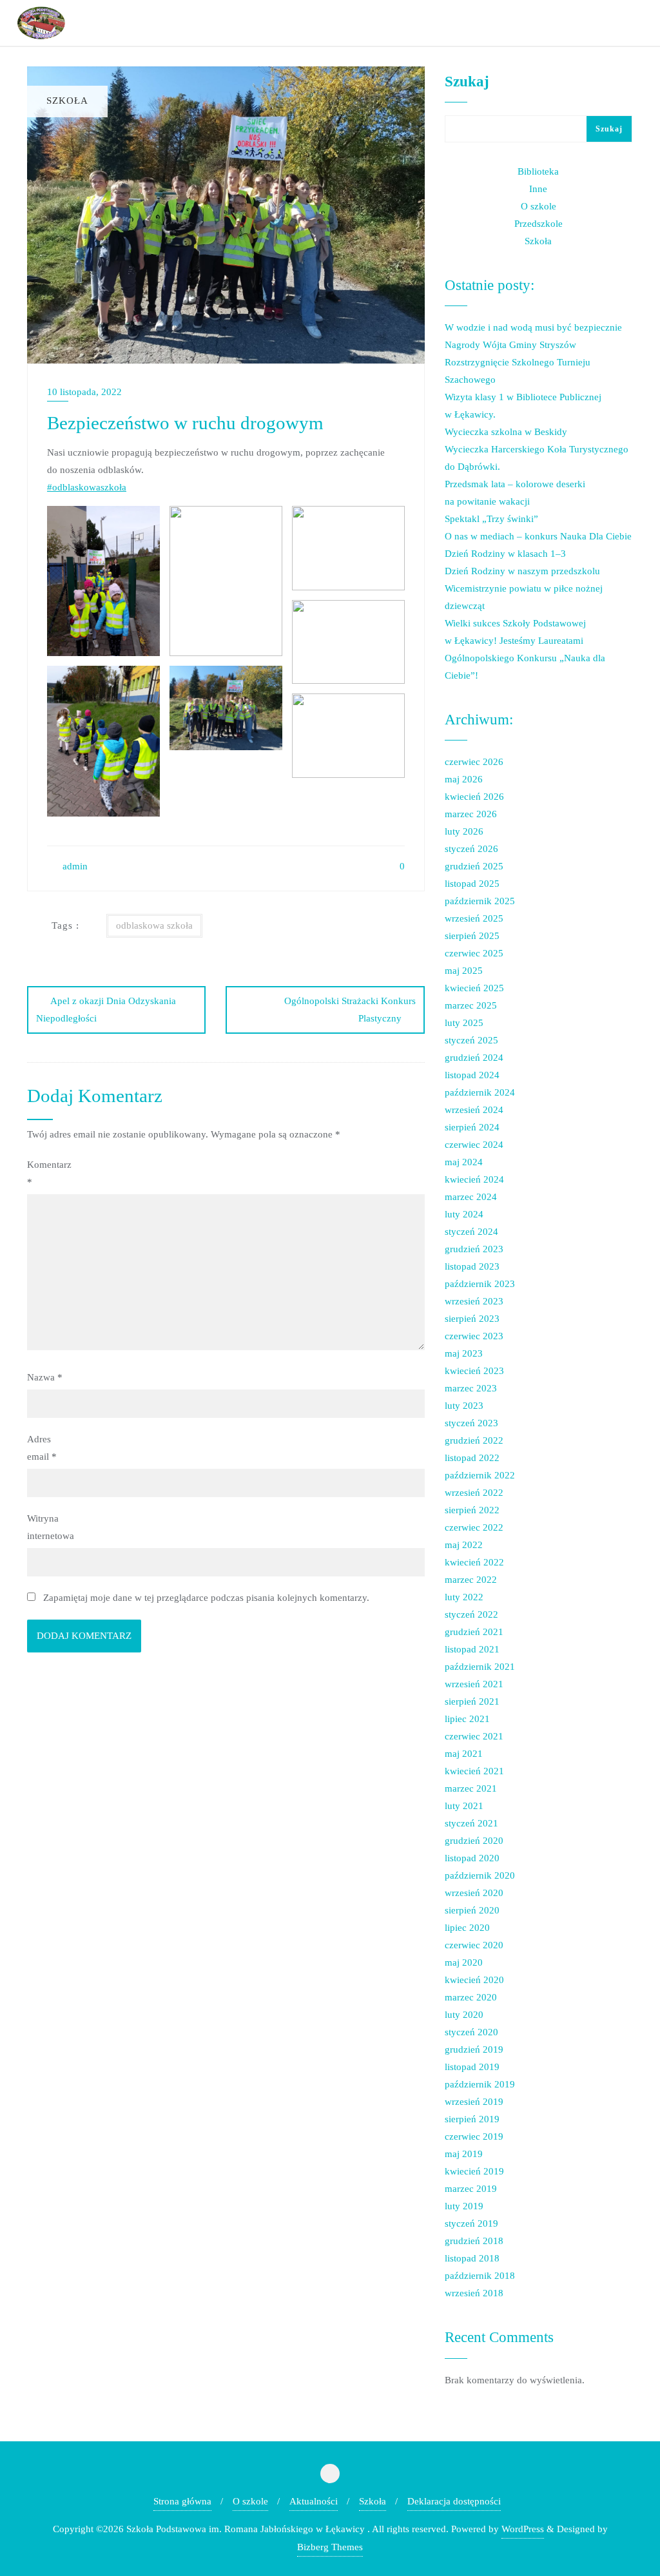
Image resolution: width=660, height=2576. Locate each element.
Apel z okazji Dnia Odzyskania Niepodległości (106, 1010)
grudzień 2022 (474, 1440)
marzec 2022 (471, 1580)
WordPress (523, 2529)
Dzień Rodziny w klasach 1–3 (505, 554)
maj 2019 (464, 2154)
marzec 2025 (471, 1005)
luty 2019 (464, 2206)
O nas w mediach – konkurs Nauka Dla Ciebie (538, 536)
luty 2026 (464, 831)
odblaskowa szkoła (154, 925)
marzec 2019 (471, 2189)
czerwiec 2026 (474, 762)
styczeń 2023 (471, 1423)
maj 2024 (464, 1162)
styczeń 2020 (471, 2032)
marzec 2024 (471, 1197)
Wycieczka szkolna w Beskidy (506, 432)
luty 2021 (464, 1806)
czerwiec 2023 (474, 1336)
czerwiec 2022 (474, 1527)
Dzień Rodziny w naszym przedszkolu (522, 571)
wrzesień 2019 (474, 2102)
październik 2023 (480, 1284)
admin (74, 866)
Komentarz (49, 1173)
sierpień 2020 (472, 1910)
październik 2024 (480, 1092)
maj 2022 (464, 1545)
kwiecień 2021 (474, 1771)
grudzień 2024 (474, 1058)
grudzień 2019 (474, 2049)
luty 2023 (464, 1406)
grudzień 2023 (474, 1249)
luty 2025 (464, 1023)
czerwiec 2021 (474, 1736)
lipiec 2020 (467, 1928)
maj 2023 (464, 1353)
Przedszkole (539, 224)
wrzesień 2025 (474, 918)
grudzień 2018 (474, 2241)
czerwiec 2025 (474, 953)
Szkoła (538, 241)
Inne (538, 189)
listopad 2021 (472, 1649)
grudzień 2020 (474, 1841)
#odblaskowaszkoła (87, 487)
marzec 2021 (471, 1788)
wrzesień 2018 (474, 2293)
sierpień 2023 (472, 1319)
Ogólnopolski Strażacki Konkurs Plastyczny (350, 1010)
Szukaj (467, 81)
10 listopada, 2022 (84, 392)
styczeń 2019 (471, 2223)
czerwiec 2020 (474, 1945)
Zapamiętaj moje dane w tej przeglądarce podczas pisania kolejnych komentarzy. (206, 1598)
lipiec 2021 (467, 1719)
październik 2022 (480, 1475)
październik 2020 (480, 1875)
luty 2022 (464, 1597)
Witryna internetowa (51, 1527)
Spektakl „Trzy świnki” (491, 519)
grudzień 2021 (474, 1632)
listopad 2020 (472, 1858)
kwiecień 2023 (474, 1371)
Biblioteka (538, 171)
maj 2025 (464, 971)
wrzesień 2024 (474, 1110)
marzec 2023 (471, 1388)
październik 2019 (480, 2084)
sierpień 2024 (472, 1127)
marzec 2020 (471, 1997)
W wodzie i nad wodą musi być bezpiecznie (533, 327)
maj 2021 (464, 1754)
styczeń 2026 (471, 849)
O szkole (539, 206)
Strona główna (182, 2501)
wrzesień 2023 (474, 1301)
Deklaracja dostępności (454, 2501)
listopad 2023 (472, 1266)
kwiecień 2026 (474, 797)
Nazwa (45, 1377)
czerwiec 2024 (474, 1145)
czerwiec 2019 (474, 2136)
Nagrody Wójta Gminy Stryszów (510, 345)
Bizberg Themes (330, 2547)
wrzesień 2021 (474, 1684)
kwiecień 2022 (474, 1562)
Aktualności (314, 2501)
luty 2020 (464, 2015)
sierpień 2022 (472, 1510)
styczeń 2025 (471, 1040)
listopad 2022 (472, 1458)
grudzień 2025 (474, 866)
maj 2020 (464, 1962)
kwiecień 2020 (474, 1980)
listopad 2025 (472, 884)
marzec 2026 (471, 814)
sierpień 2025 (472, 936)
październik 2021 (480, 1667)
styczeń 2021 (471, 1823)
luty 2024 (464, 1214)
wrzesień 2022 (474, 1493)
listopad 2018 (472, 2258)
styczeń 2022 (471, 1614)
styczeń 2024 (471, 1232)
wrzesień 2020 (474, 1893)
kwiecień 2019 (474, 2171)
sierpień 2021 (472, 1701)
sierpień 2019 (472, 2119)
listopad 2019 (472, 2067)
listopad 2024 (472, 1075)
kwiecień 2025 (474, 988)
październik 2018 (480, 2276)
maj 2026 (464, 779)
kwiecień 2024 (474, 1179)
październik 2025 (480, 901)
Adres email (42, 1448)
